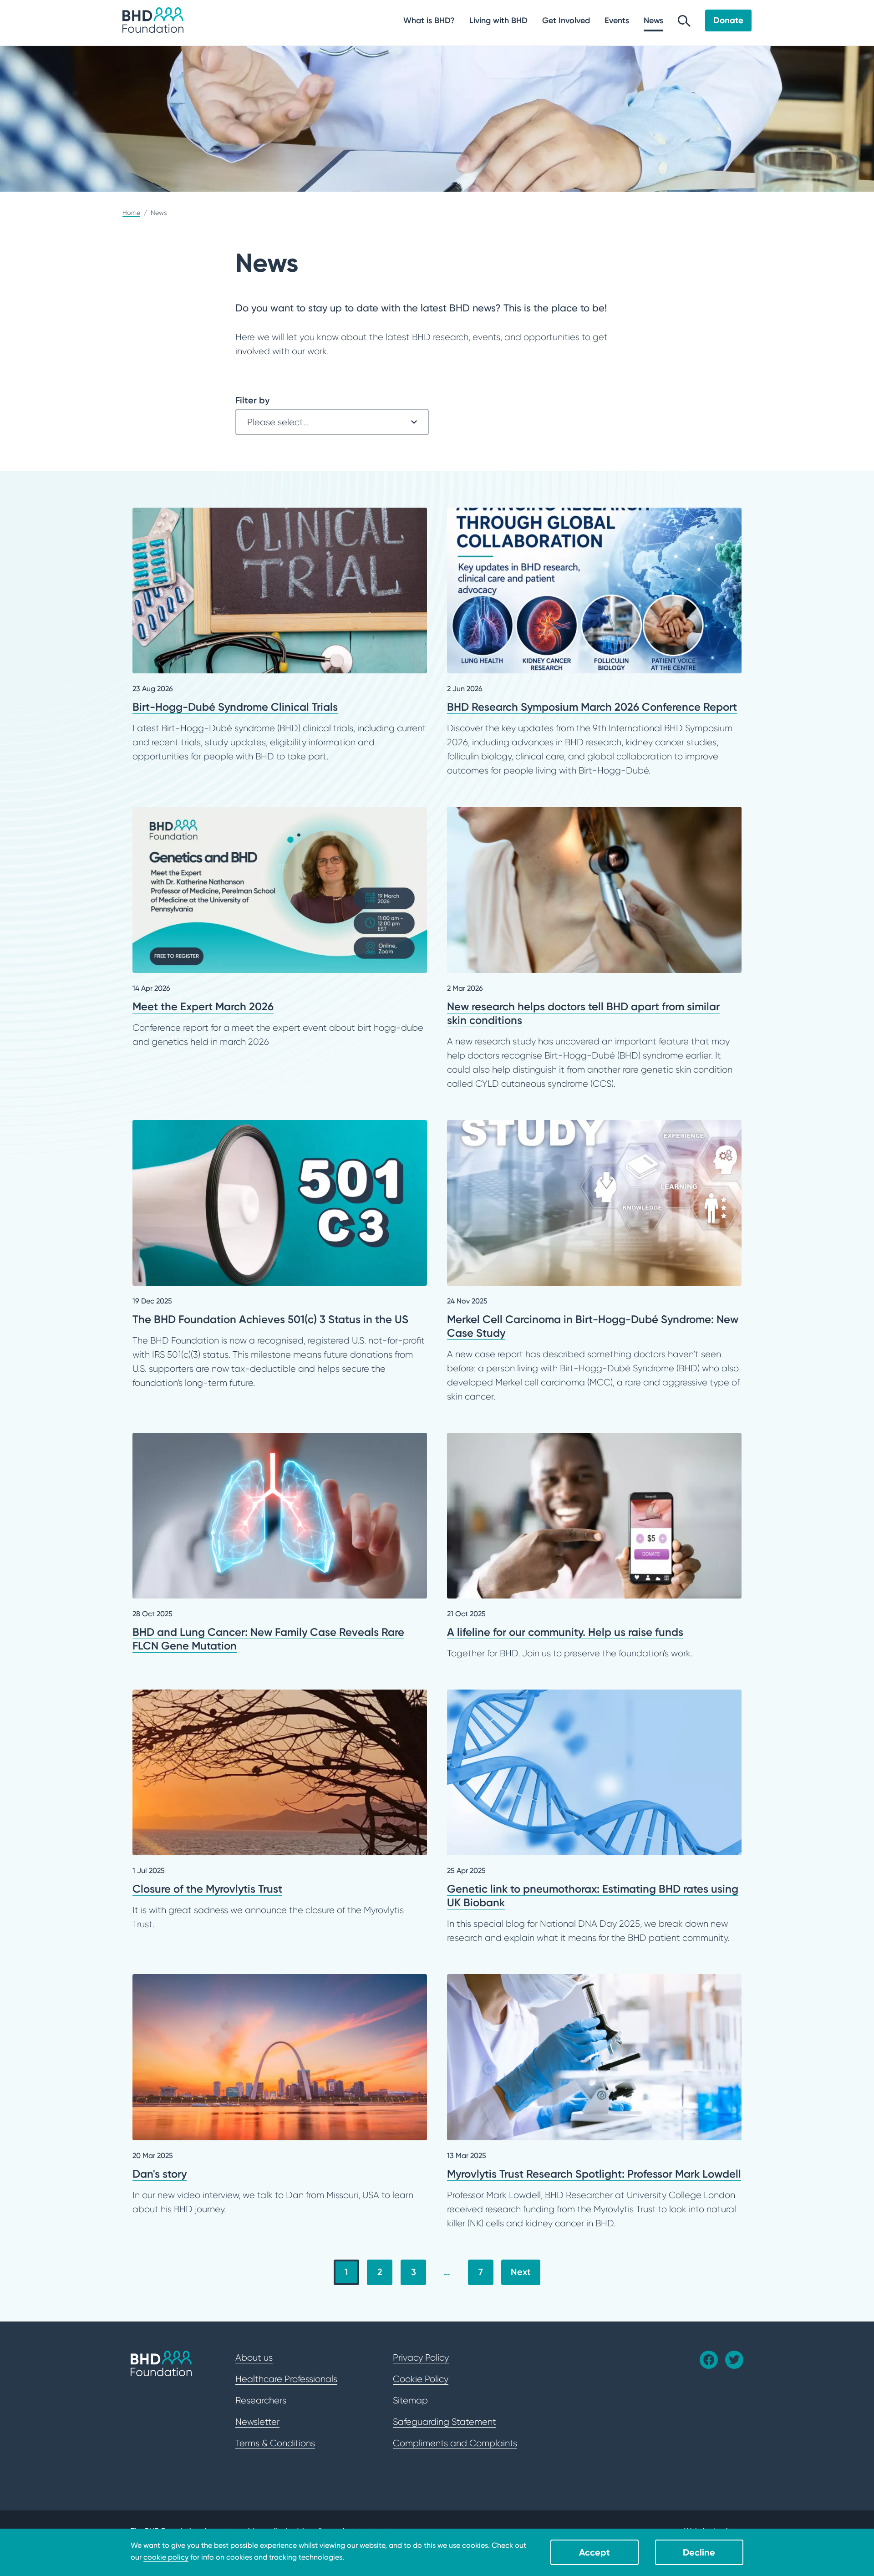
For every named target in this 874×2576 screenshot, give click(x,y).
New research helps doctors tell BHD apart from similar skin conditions (595, 949)
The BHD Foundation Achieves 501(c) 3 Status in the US (280, 1255)
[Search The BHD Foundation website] (684, 23)
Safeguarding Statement (445, 2422)
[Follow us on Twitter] (734, 2360)
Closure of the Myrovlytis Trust (280, 1810)
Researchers (261, 2400)
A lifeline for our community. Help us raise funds (595, 1547)
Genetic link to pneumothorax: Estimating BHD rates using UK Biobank (595, 1817)
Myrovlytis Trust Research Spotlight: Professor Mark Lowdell (595, 2102)
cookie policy (166, 2557)
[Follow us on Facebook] (709, 2360)
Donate (728, 20)
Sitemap (410, 2400)
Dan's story (280, 2095)
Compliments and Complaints (455, 2443)
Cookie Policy (421, 2379)
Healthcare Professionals (286, 2379)
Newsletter (257, 2422)
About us (254, 2357)
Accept (595, 2552)
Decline (699, 2552)
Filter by (252, 400)
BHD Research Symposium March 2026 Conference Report (595, 643)
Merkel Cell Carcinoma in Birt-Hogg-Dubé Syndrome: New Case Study (595, 1262)
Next (521, 2272)
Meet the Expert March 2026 (280, 928)
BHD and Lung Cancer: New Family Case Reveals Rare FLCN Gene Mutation (280, 1543)
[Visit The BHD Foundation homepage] (153, 20)
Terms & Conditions (275, 2443)
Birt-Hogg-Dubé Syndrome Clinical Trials (280, 636)
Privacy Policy (421, 2357)
